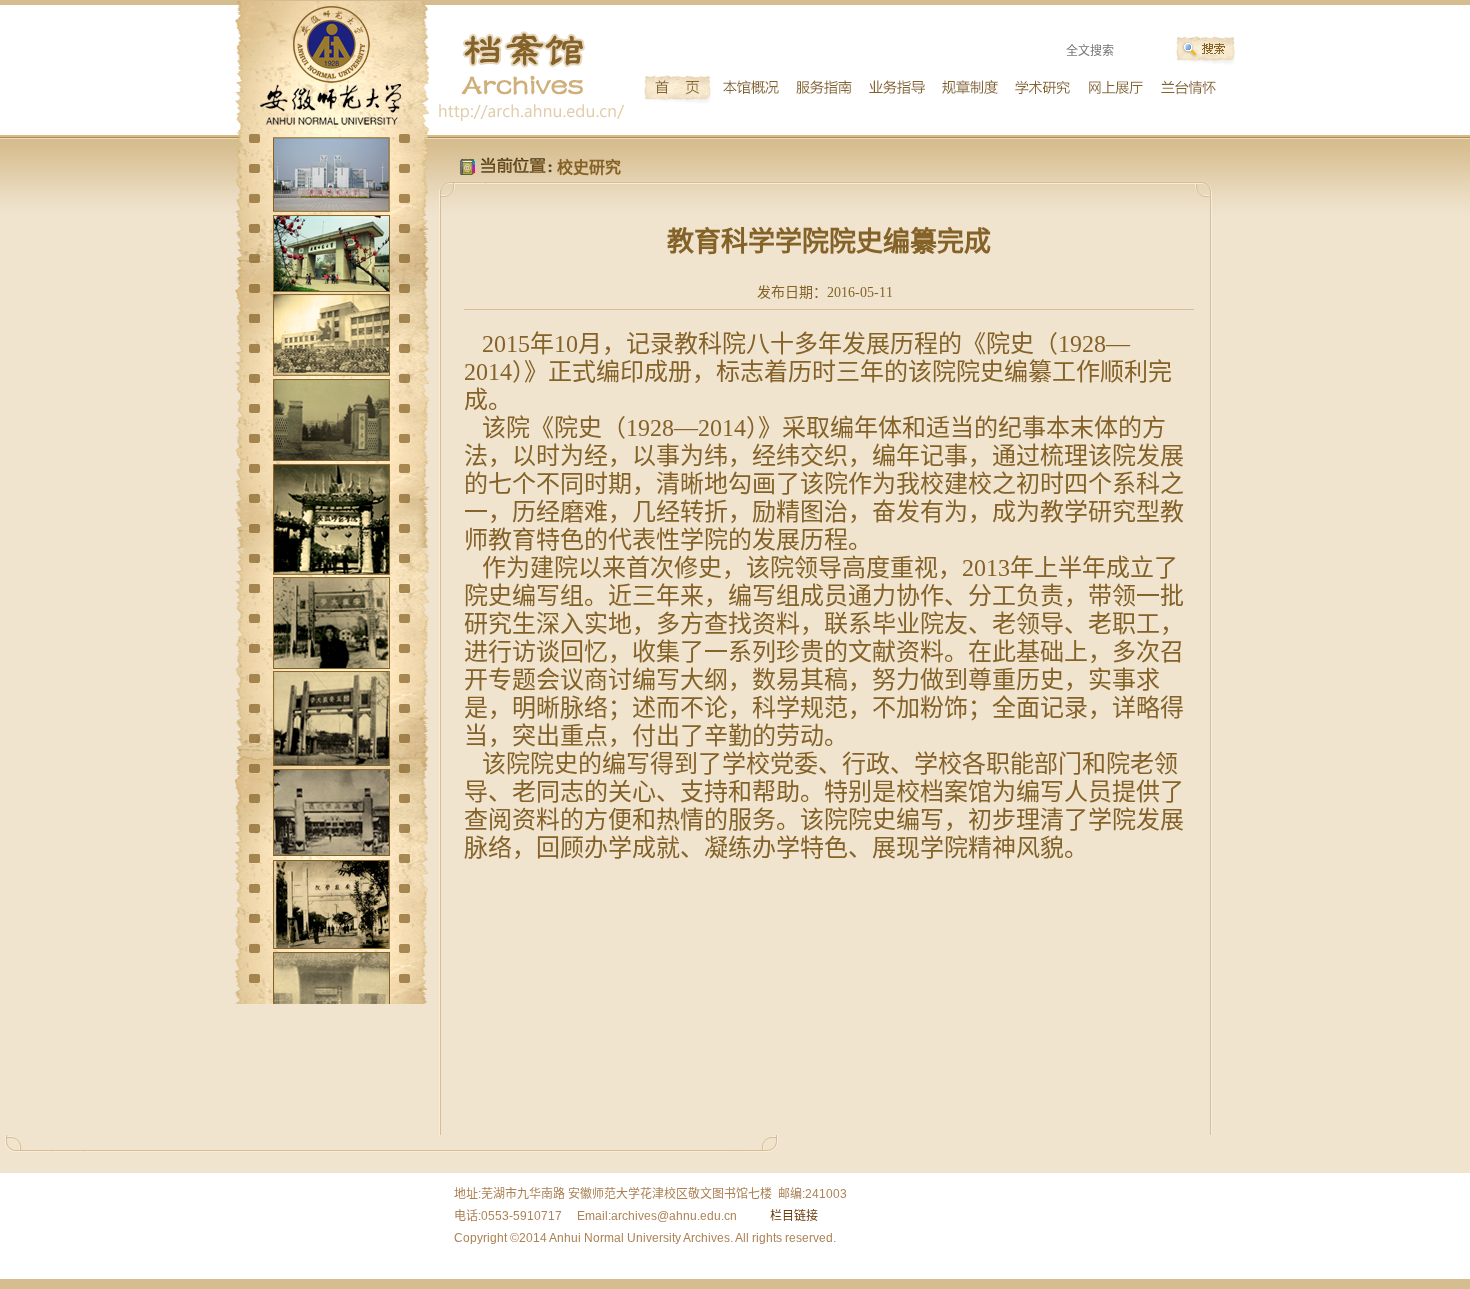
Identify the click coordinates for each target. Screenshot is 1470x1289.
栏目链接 (794, 1216)
